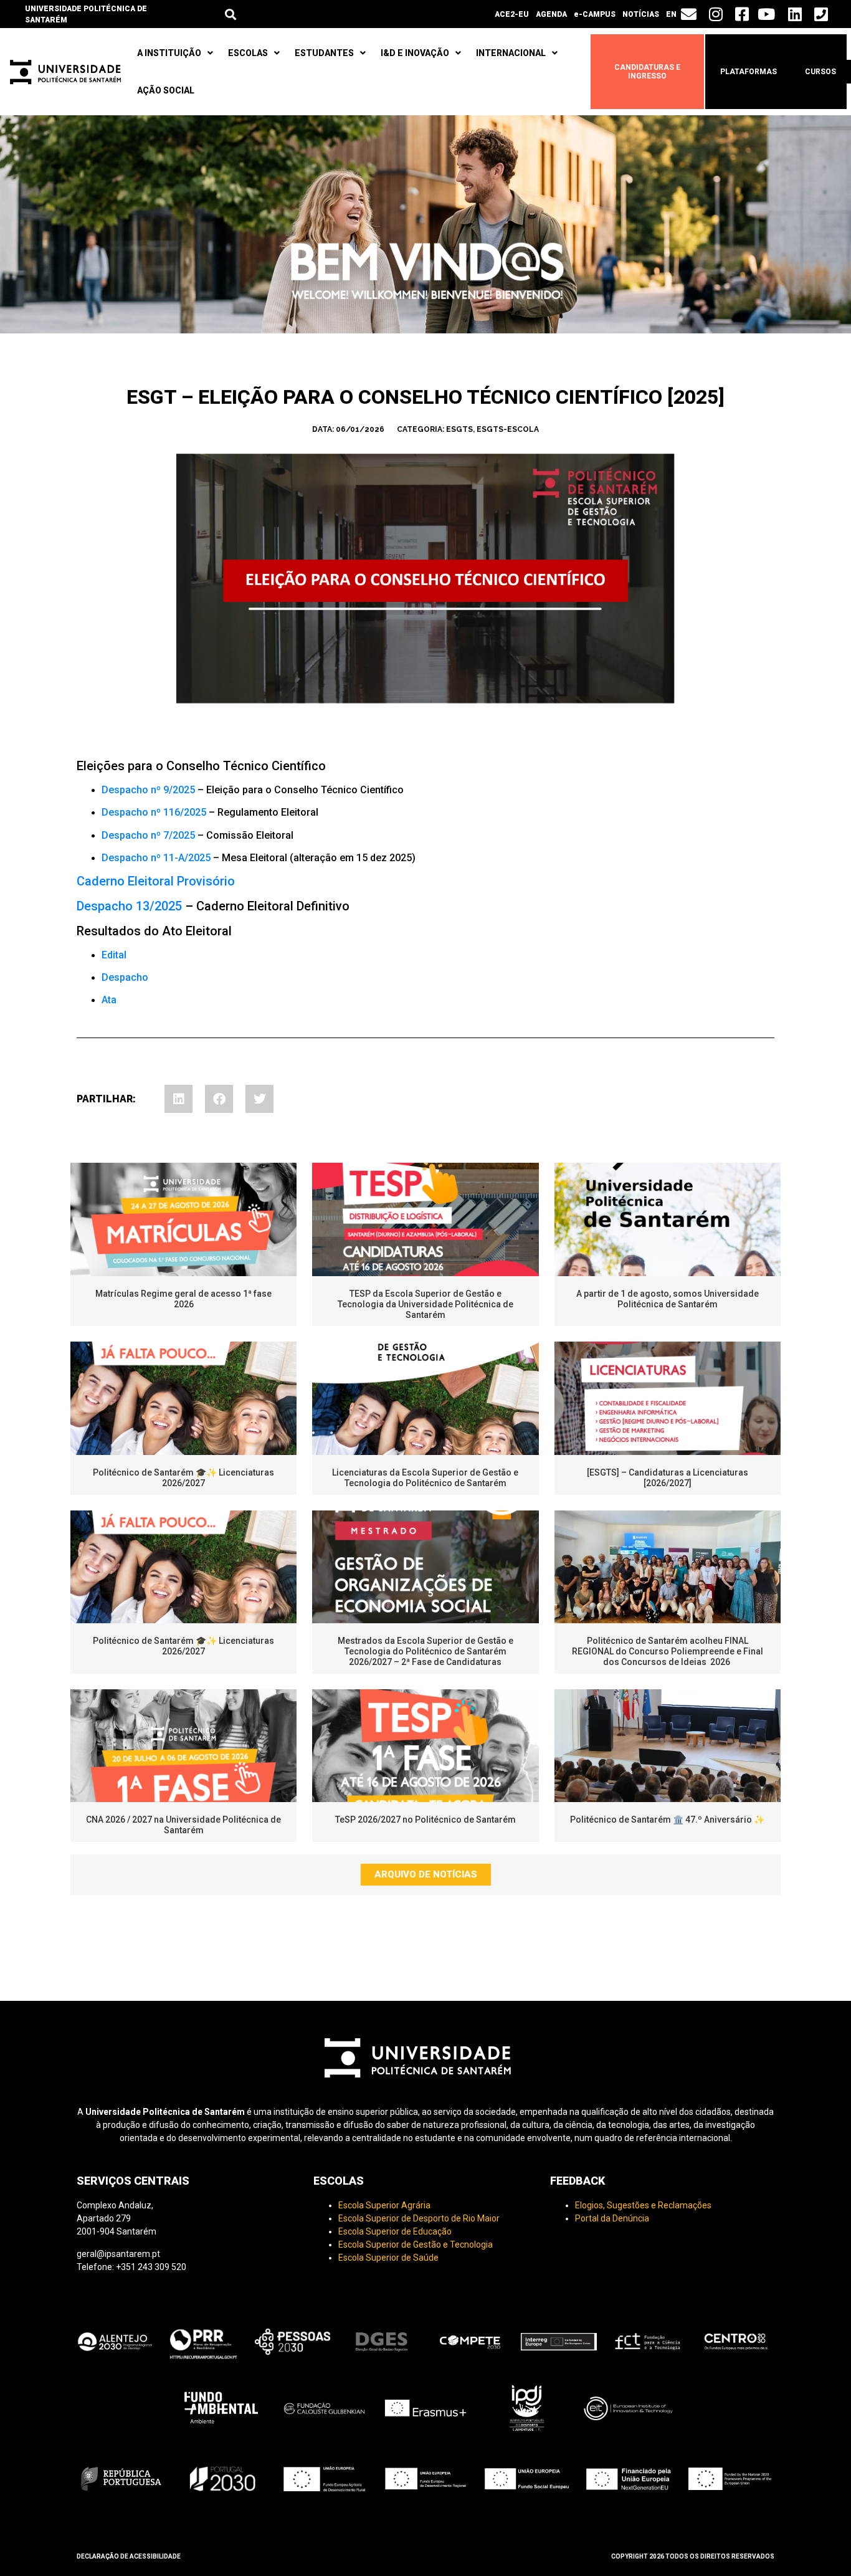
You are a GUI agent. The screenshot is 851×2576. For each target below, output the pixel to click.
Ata (109, 1000)
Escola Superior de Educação (395, 2231)
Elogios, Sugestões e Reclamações (643, 2205)
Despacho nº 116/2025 (154, 812)
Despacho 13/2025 (129, 906)
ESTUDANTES (324, 53)
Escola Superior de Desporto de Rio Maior (419, 2218)
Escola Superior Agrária (384, 2205)
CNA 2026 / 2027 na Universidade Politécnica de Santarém (183, 1825)
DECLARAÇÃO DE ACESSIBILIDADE (129, 2556)
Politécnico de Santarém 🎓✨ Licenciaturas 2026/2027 (183, 1478)
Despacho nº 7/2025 (148, 835)
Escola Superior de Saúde (388, 2258)
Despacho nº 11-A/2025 (156, 858)
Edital (114, 955)
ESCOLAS (248, 53)
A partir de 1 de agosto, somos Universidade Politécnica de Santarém (668, 1299)
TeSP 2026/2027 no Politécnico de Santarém (425, 1820)
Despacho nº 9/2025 (148, 790)
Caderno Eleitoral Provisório (156, 881)
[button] (230, 14)
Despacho (125, 977)
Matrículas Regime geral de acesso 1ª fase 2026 (183, 1299)
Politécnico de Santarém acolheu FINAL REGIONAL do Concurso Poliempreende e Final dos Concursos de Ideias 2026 (668, 1651)
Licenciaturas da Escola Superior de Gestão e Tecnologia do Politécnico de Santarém (425, 1478)
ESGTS (459, 429)
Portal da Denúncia (612, 2218)
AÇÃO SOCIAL (166, 90)
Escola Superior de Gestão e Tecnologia (416, 2244)
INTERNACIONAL (511, 53)
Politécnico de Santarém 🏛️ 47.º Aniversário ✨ (667, 1820)
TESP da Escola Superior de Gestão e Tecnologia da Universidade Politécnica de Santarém (425, 1304)
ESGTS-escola (508, 429)
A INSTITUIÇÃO (169, 53)
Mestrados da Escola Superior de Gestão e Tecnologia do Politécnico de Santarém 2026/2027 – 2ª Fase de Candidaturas (425, 1651)
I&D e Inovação (415, 53)
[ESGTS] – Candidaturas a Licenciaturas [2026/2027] (668, 1478)
